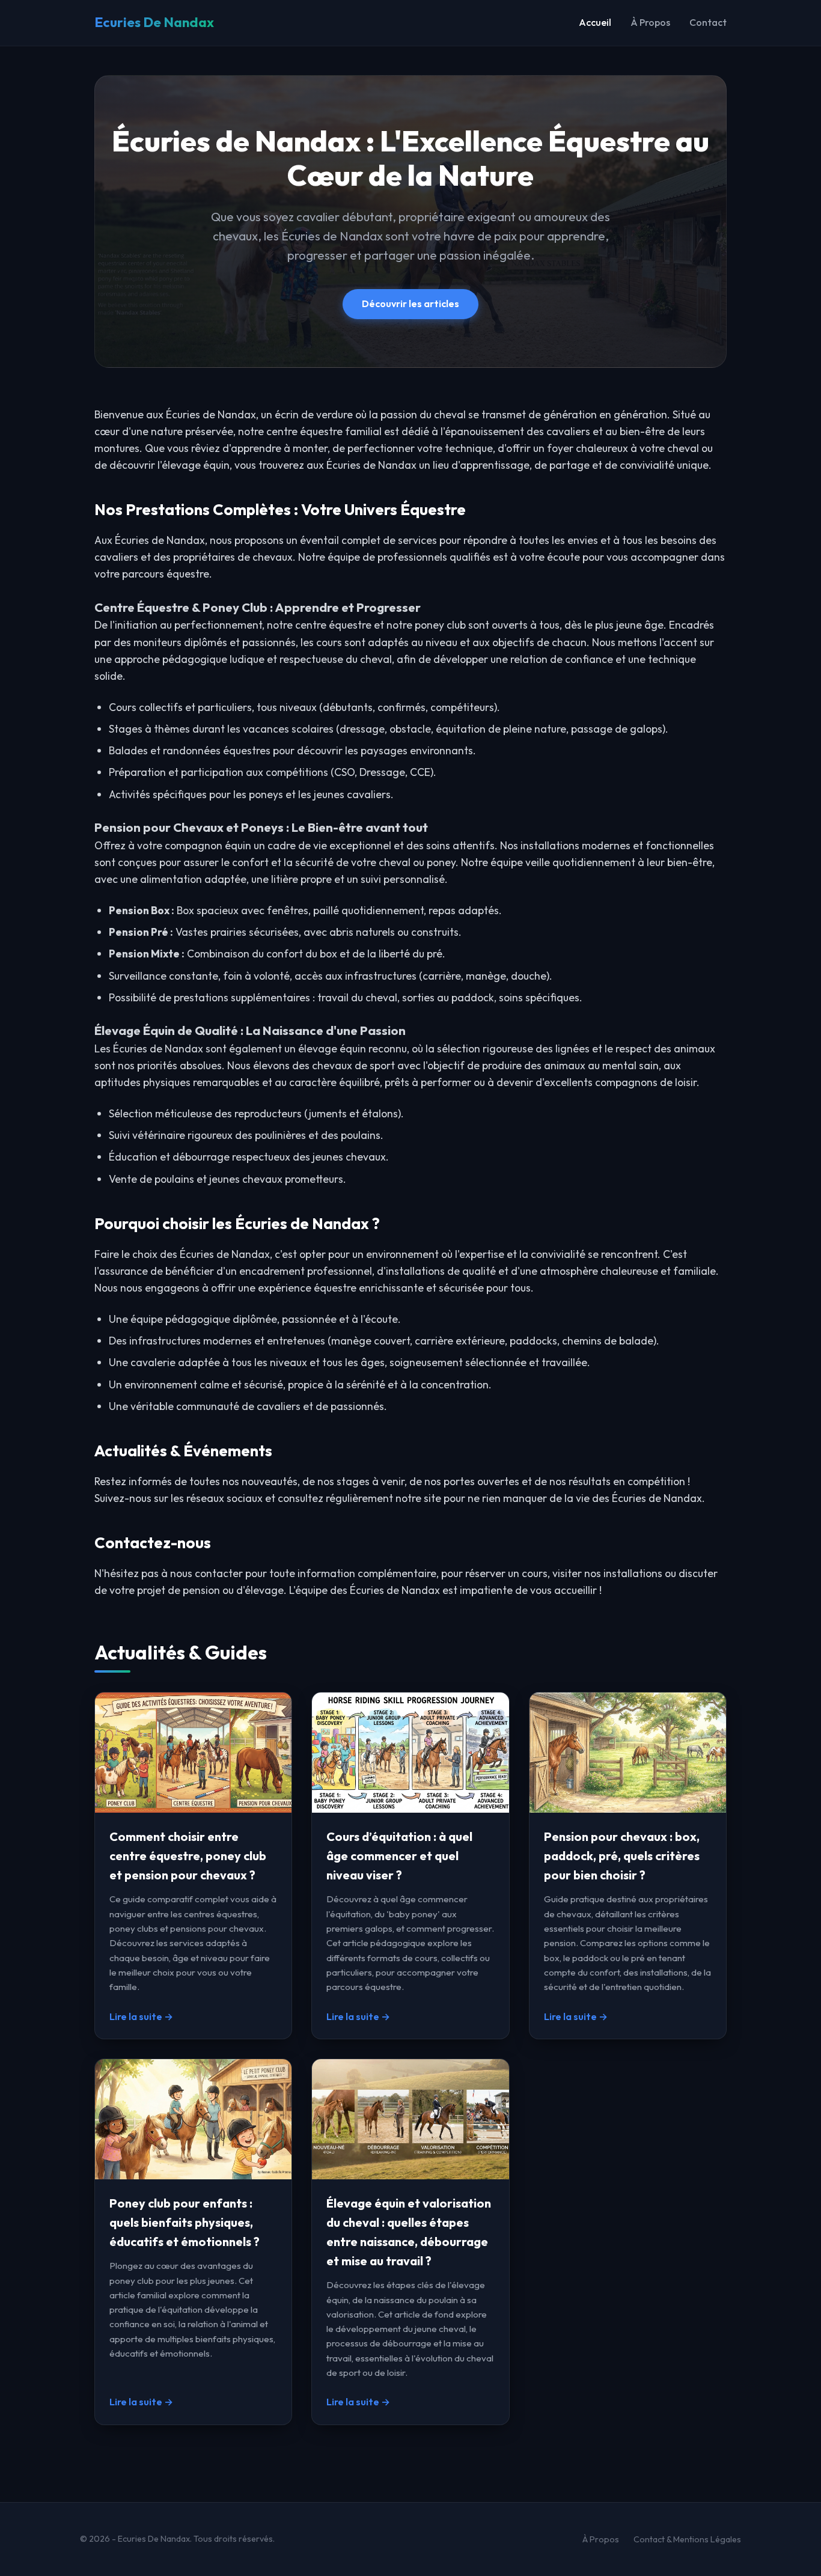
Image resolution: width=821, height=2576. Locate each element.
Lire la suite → (141, 2016)
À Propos (650, 22)
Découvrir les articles (410, 304)
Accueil (595, 22)
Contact (708, 22)
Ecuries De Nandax (154, 22)
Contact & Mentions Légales (687, 2539)
